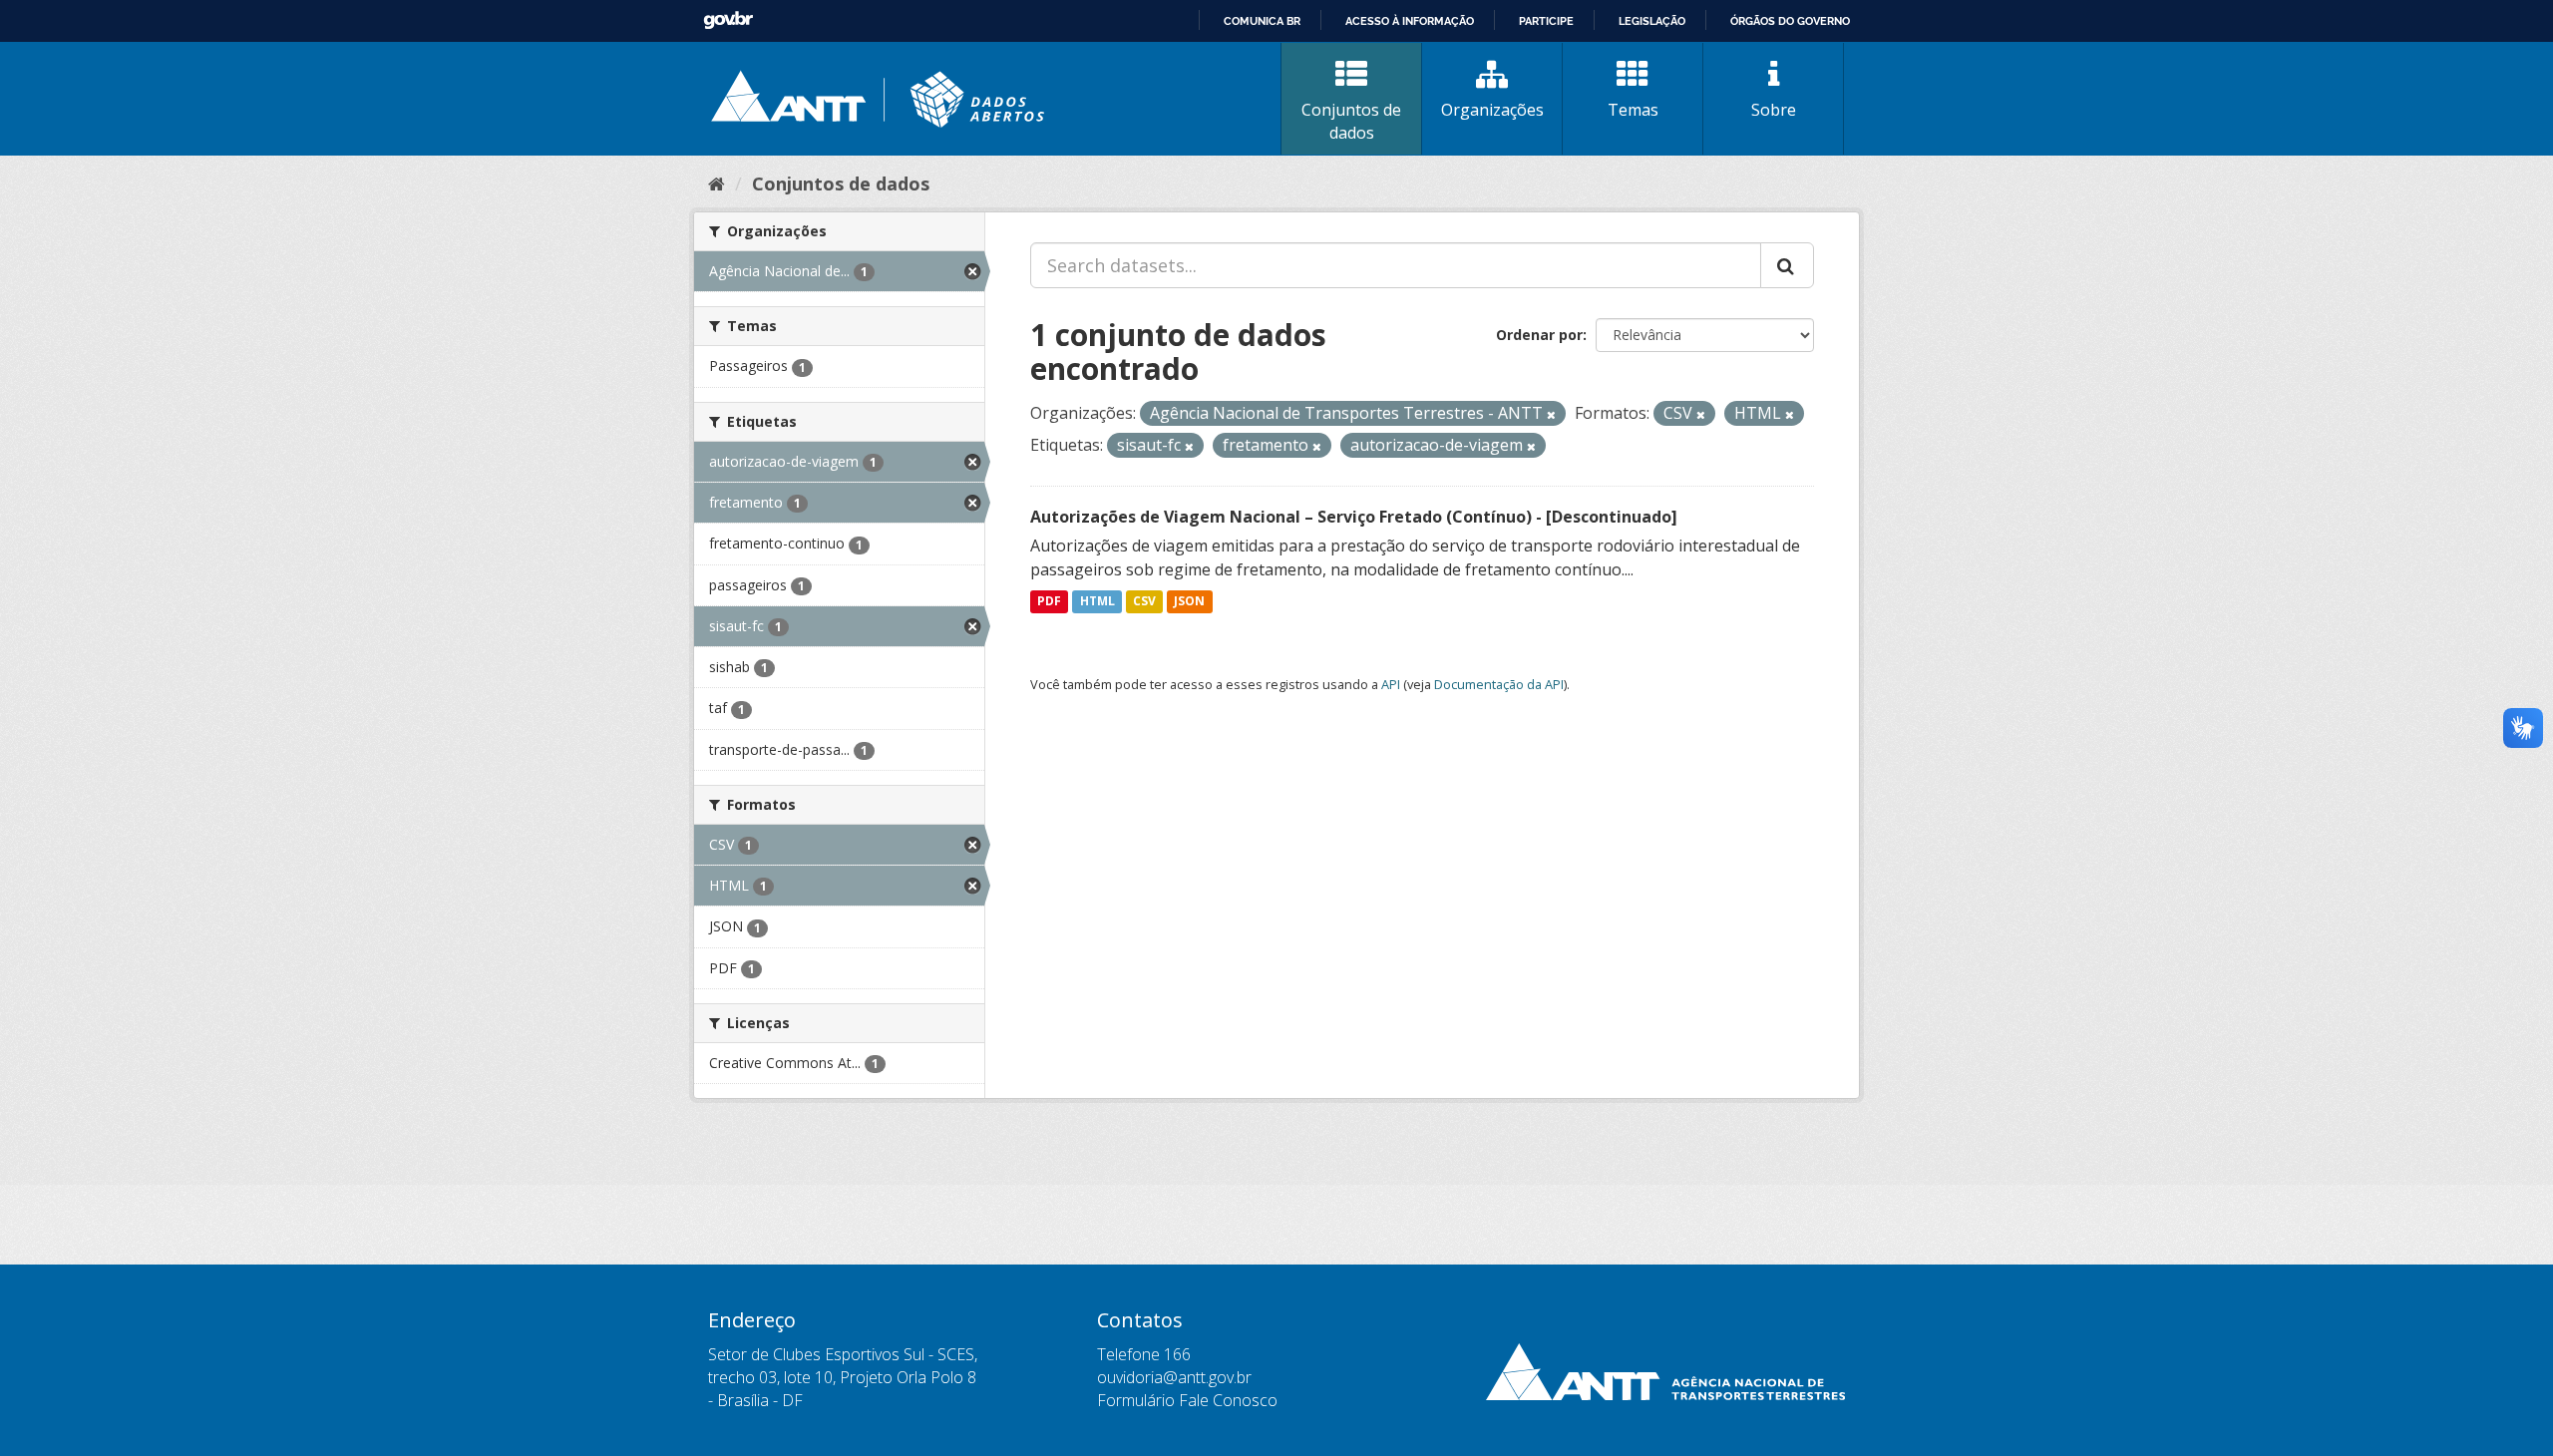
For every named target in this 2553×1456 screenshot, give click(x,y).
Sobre (1774, 110)
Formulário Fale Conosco (1187, 1400)
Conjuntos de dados (1351, 121)
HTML (1097, 602)
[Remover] (1551, 414)
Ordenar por (1539, 335)
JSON (1189, 602)
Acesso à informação (1410, 21)
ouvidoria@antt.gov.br (1174, 1377)
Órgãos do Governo (1790, 21)
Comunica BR (1262, 21)
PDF (1049, 602)
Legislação (1652, 21)
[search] (1787, 265)
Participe (1546, 21)
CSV (1144, 602)
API (1391, 684)
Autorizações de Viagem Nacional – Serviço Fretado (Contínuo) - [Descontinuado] (1354, 517)
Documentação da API (1499, 684)
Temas (1633, 110)
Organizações (1492, 110)
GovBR (728, 20)
